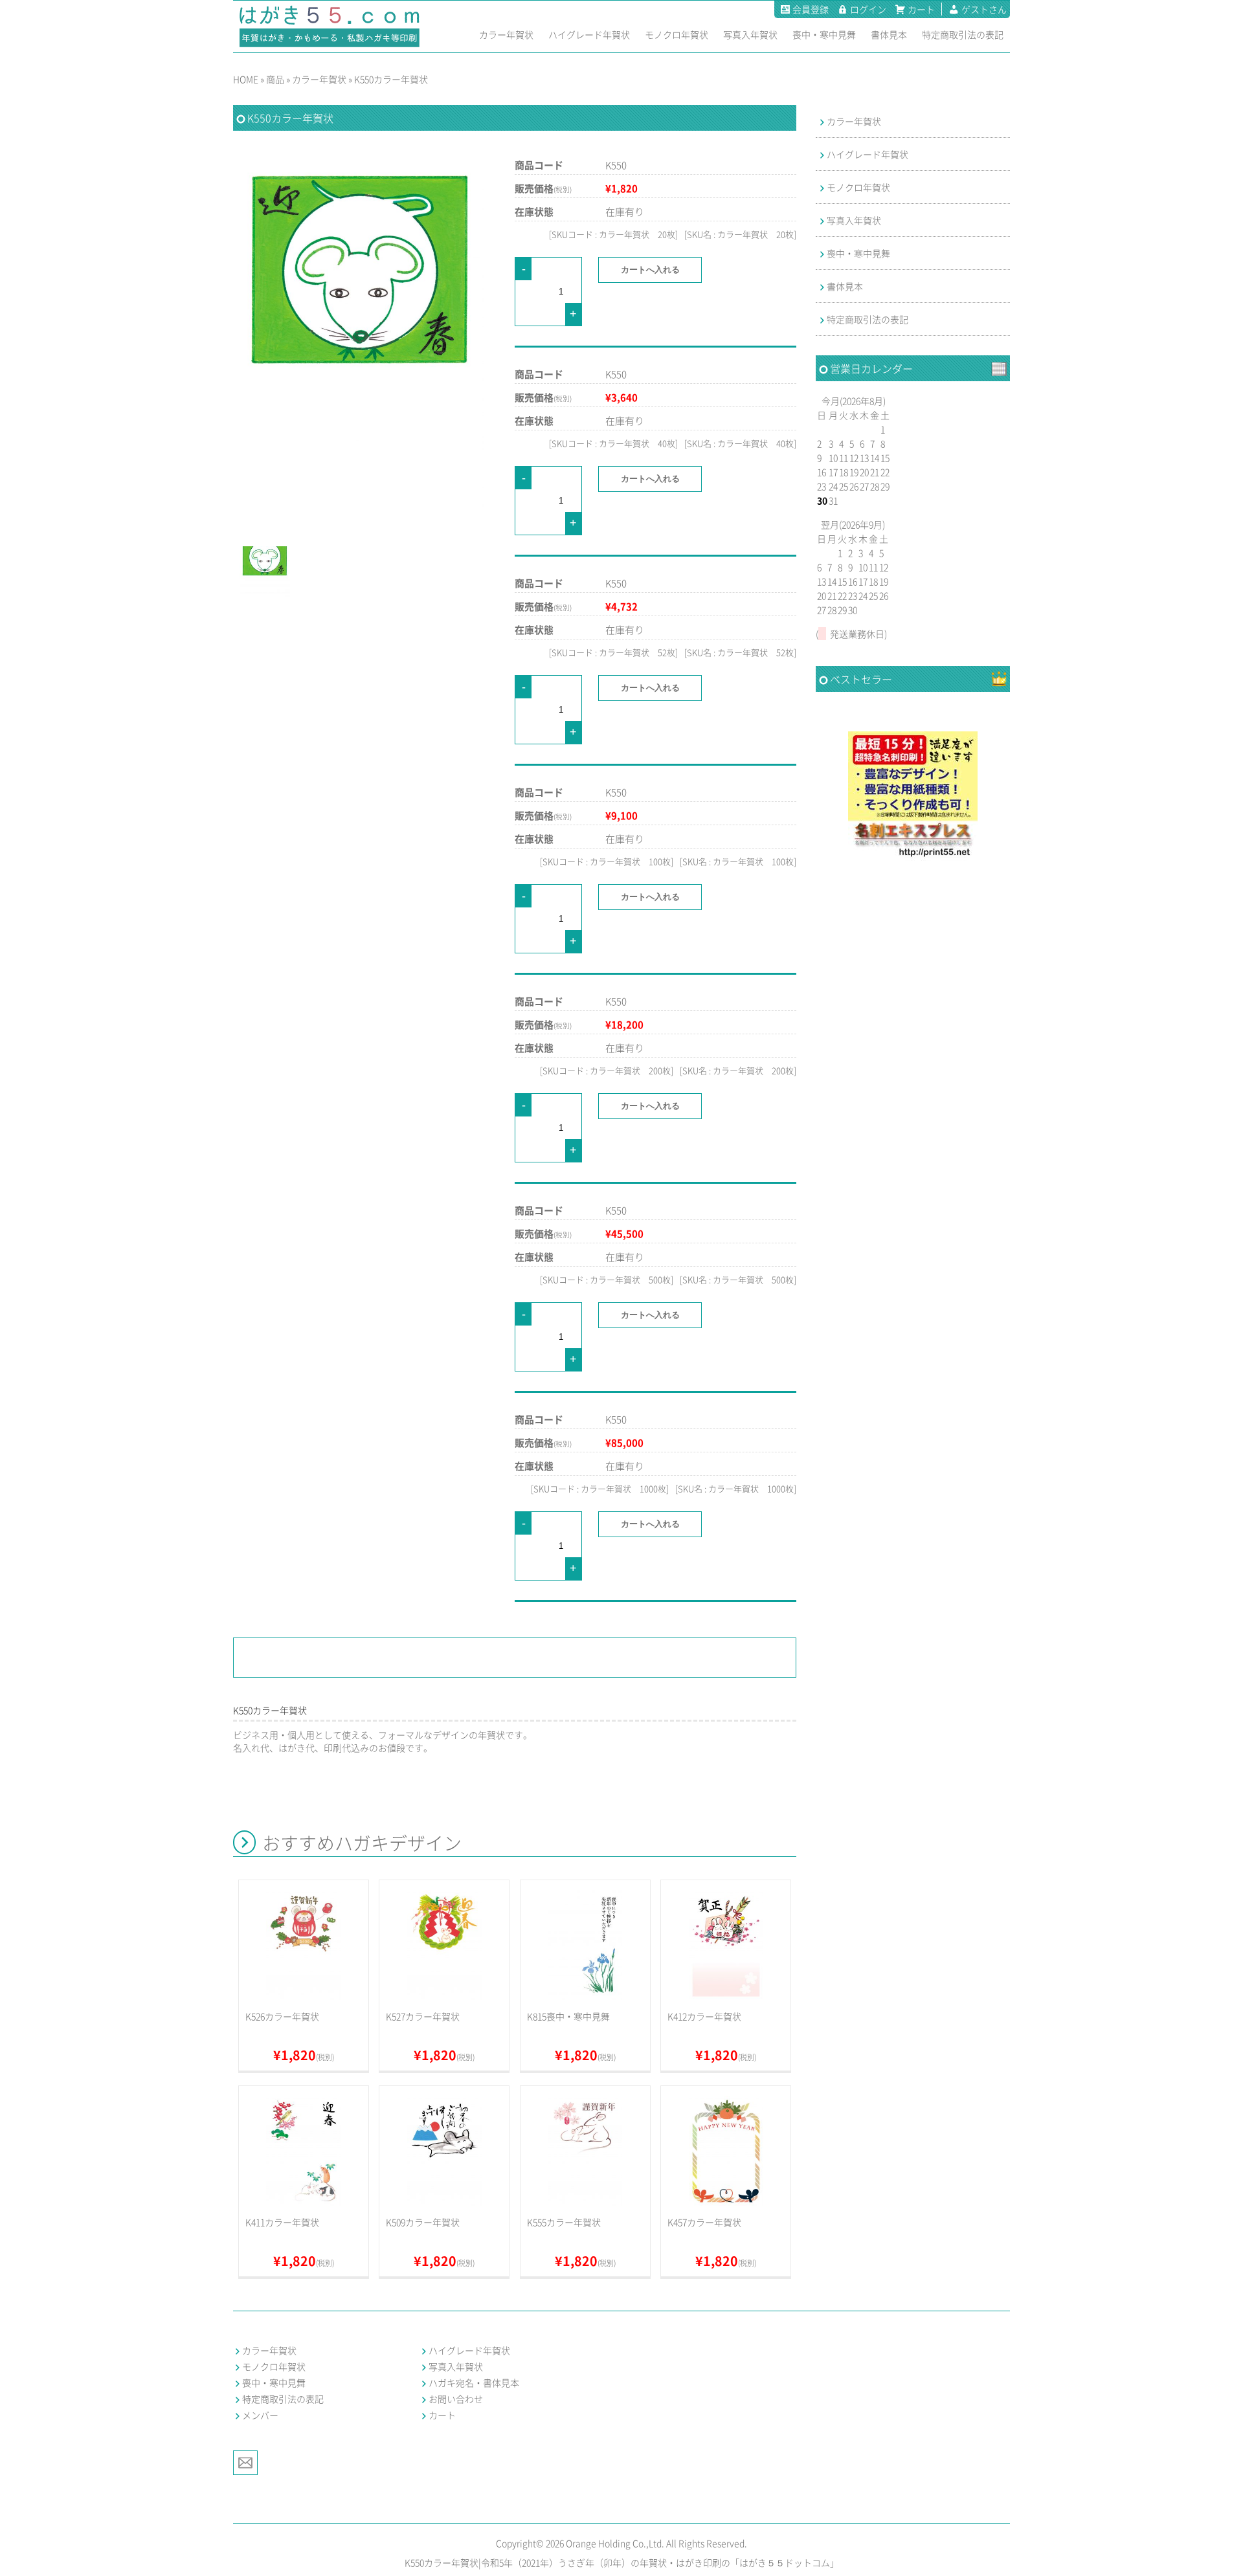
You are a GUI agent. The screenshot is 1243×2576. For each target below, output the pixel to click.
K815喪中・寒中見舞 (568, 2016)
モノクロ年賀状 (858, 187)
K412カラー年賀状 (704, 2016)
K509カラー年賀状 (423, 2222)
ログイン (868, 9)
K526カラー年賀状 (282, 2016)
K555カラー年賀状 (564, 2222)
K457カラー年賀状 (704, 2222)
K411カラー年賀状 (282, 2222)
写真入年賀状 (854, 220)
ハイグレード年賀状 (868, 154)
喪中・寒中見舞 (858, 253)
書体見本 (845, 286)
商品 (275, 79)
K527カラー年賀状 (423, 2016)
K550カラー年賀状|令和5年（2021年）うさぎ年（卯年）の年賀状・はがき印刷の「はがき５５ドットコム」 (622, 2562)
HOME (246, 79)
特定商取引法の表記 (868, 319)
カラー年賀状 (319, 79)
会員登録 (811, 9)
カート (921, 9)
